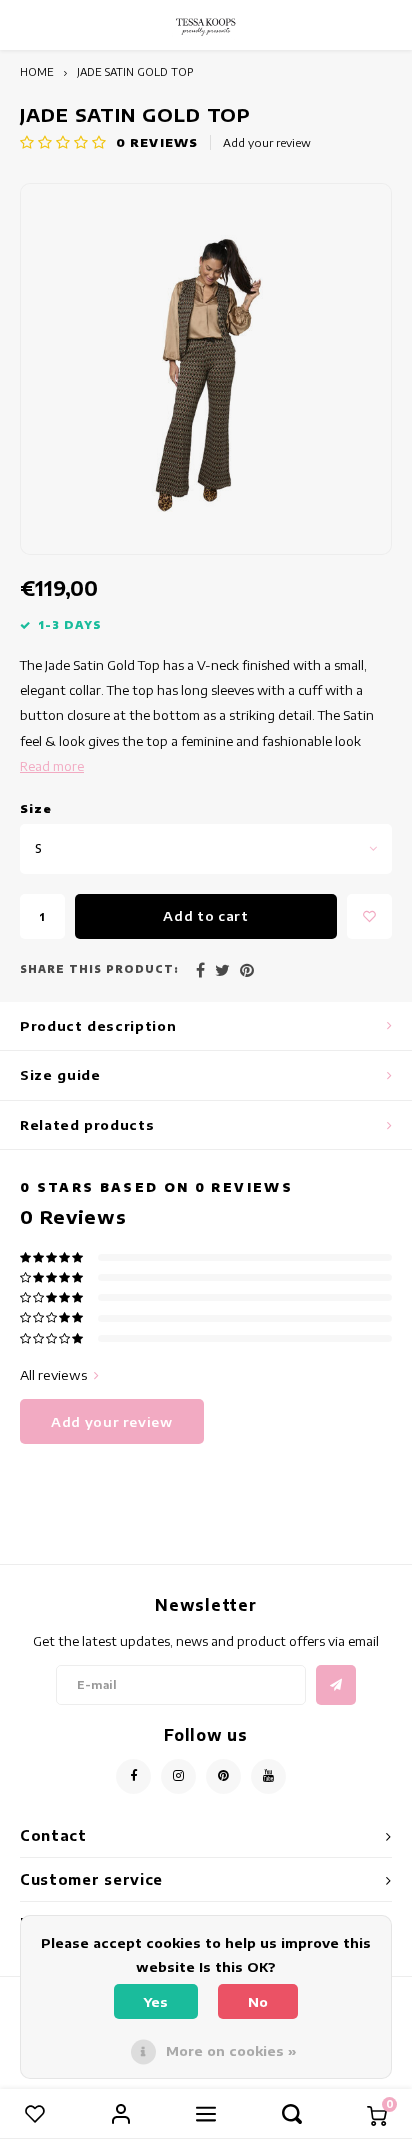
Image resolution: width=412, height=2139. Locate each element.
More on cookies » (231, 2051)
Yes (156, 2002)
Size (36, 808)
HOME (37, 71)
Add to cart (205, 916)
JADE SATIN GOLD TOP (135, 71)
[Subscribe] (336, 1685)
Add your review (267, 142)
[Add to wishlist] (369, 916)
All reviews (53, 1375)
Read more (52, 766)
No (258, 2002)
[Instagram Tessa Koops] (178, 1776)
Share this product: (99, 969)
